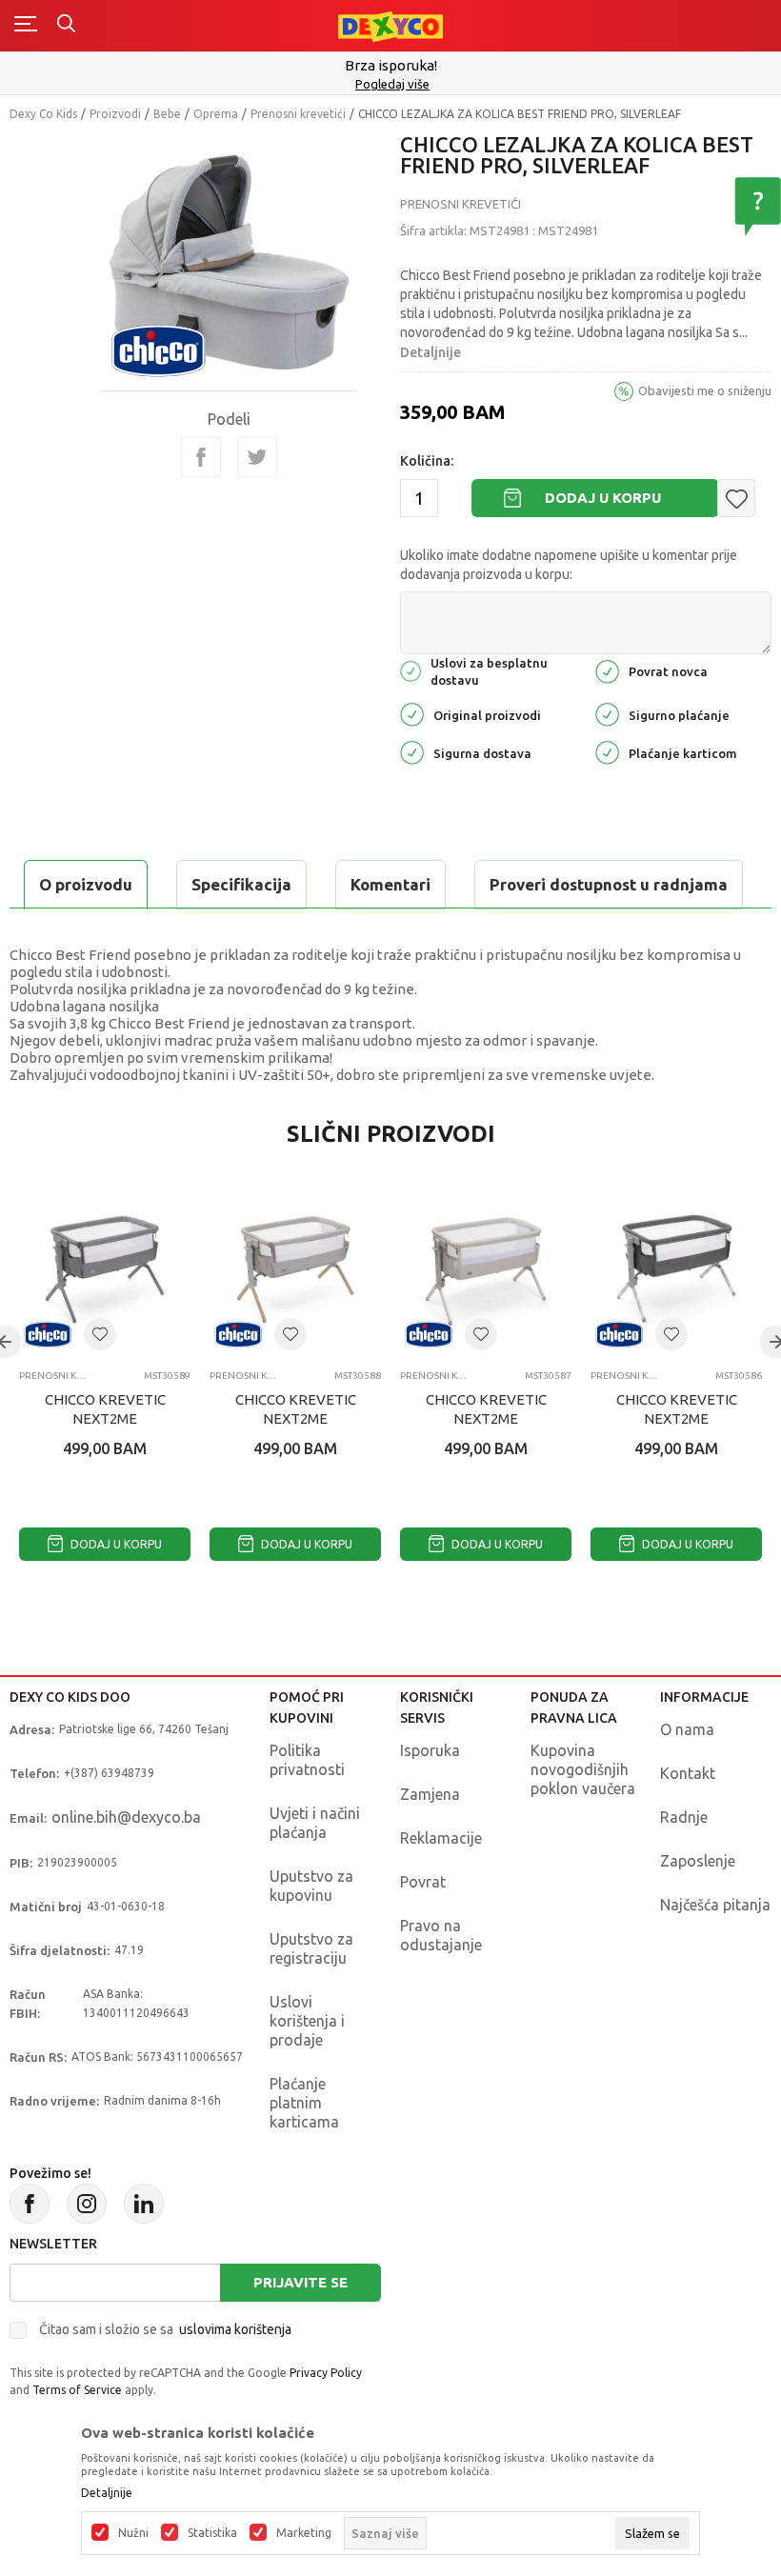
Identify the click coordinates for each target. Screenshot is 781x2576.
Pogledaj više (392, 84)
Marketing (304, 2533)
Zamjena (430, 1794)
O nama (687, 1729)
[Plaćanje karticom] (607, 752)
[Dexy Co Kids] (390, 25)
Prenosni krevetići (298, 114)
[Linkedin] (144, 2204)
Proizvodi (115, 114)
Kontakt (688, 1773)
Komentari (390, 884)
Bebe (167, 114)
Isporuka (430, 1750)
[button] (736, 498)
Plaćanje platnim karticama (304, 2103)
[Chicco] (158, 349)
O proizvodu (86, 884)
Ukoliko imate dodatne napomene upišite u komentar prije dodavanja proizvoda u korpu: (569, 565)
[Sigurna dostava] (412, 752)
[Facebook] (201, 457)
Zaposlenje (698, 1861)
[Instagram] (87, 2204)
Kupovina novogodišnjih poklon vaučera (583, 1769)
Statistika (212, 2533)
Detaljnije (431, 352)
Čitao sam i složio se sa (165, 2329)
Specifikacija (241, 884)
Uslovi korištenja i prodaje (307, 2021)
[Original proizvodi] (412, 714)
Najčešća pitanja (715, 1905)
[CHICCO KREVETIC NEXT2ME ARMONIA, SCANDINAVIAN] (295, 1269)
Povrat (423, 1882)
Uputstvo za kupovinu (311, 1886)
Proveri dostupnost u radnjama (609, 884)
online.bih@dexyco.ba (126, 1817)
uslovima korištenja (235, 2329)
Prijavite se (300, 2282)
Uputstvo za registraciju (311, 1948)
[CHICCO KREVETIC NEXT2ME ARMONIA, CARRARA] (676, 1269)
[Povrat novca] (607, 670)
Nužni (133, 2533)
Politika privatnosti (307, 1760)
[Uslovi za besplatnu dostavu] (411, 670)
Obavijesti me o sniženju (705, 390)
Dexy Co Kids (43, 114)
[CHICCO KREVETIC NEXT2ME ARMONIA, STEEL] (105, 1269)
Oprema (216, 114)
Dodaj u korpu (603, 498)
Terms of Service (77, 2390)
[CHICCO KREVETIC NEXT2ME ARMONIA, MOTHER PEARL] (486, 1269)
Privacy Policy (326, 2373)
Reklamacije (441, 1838)
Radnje (684, 1817)
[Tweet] (257, 457)
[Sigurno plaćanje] (607, 714)
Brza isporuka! (391, 65)
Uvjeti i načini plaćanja (315, 1823)
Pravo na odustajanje (441, 1935)
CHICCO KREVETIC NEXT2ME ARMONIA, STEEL (105, 1418)
